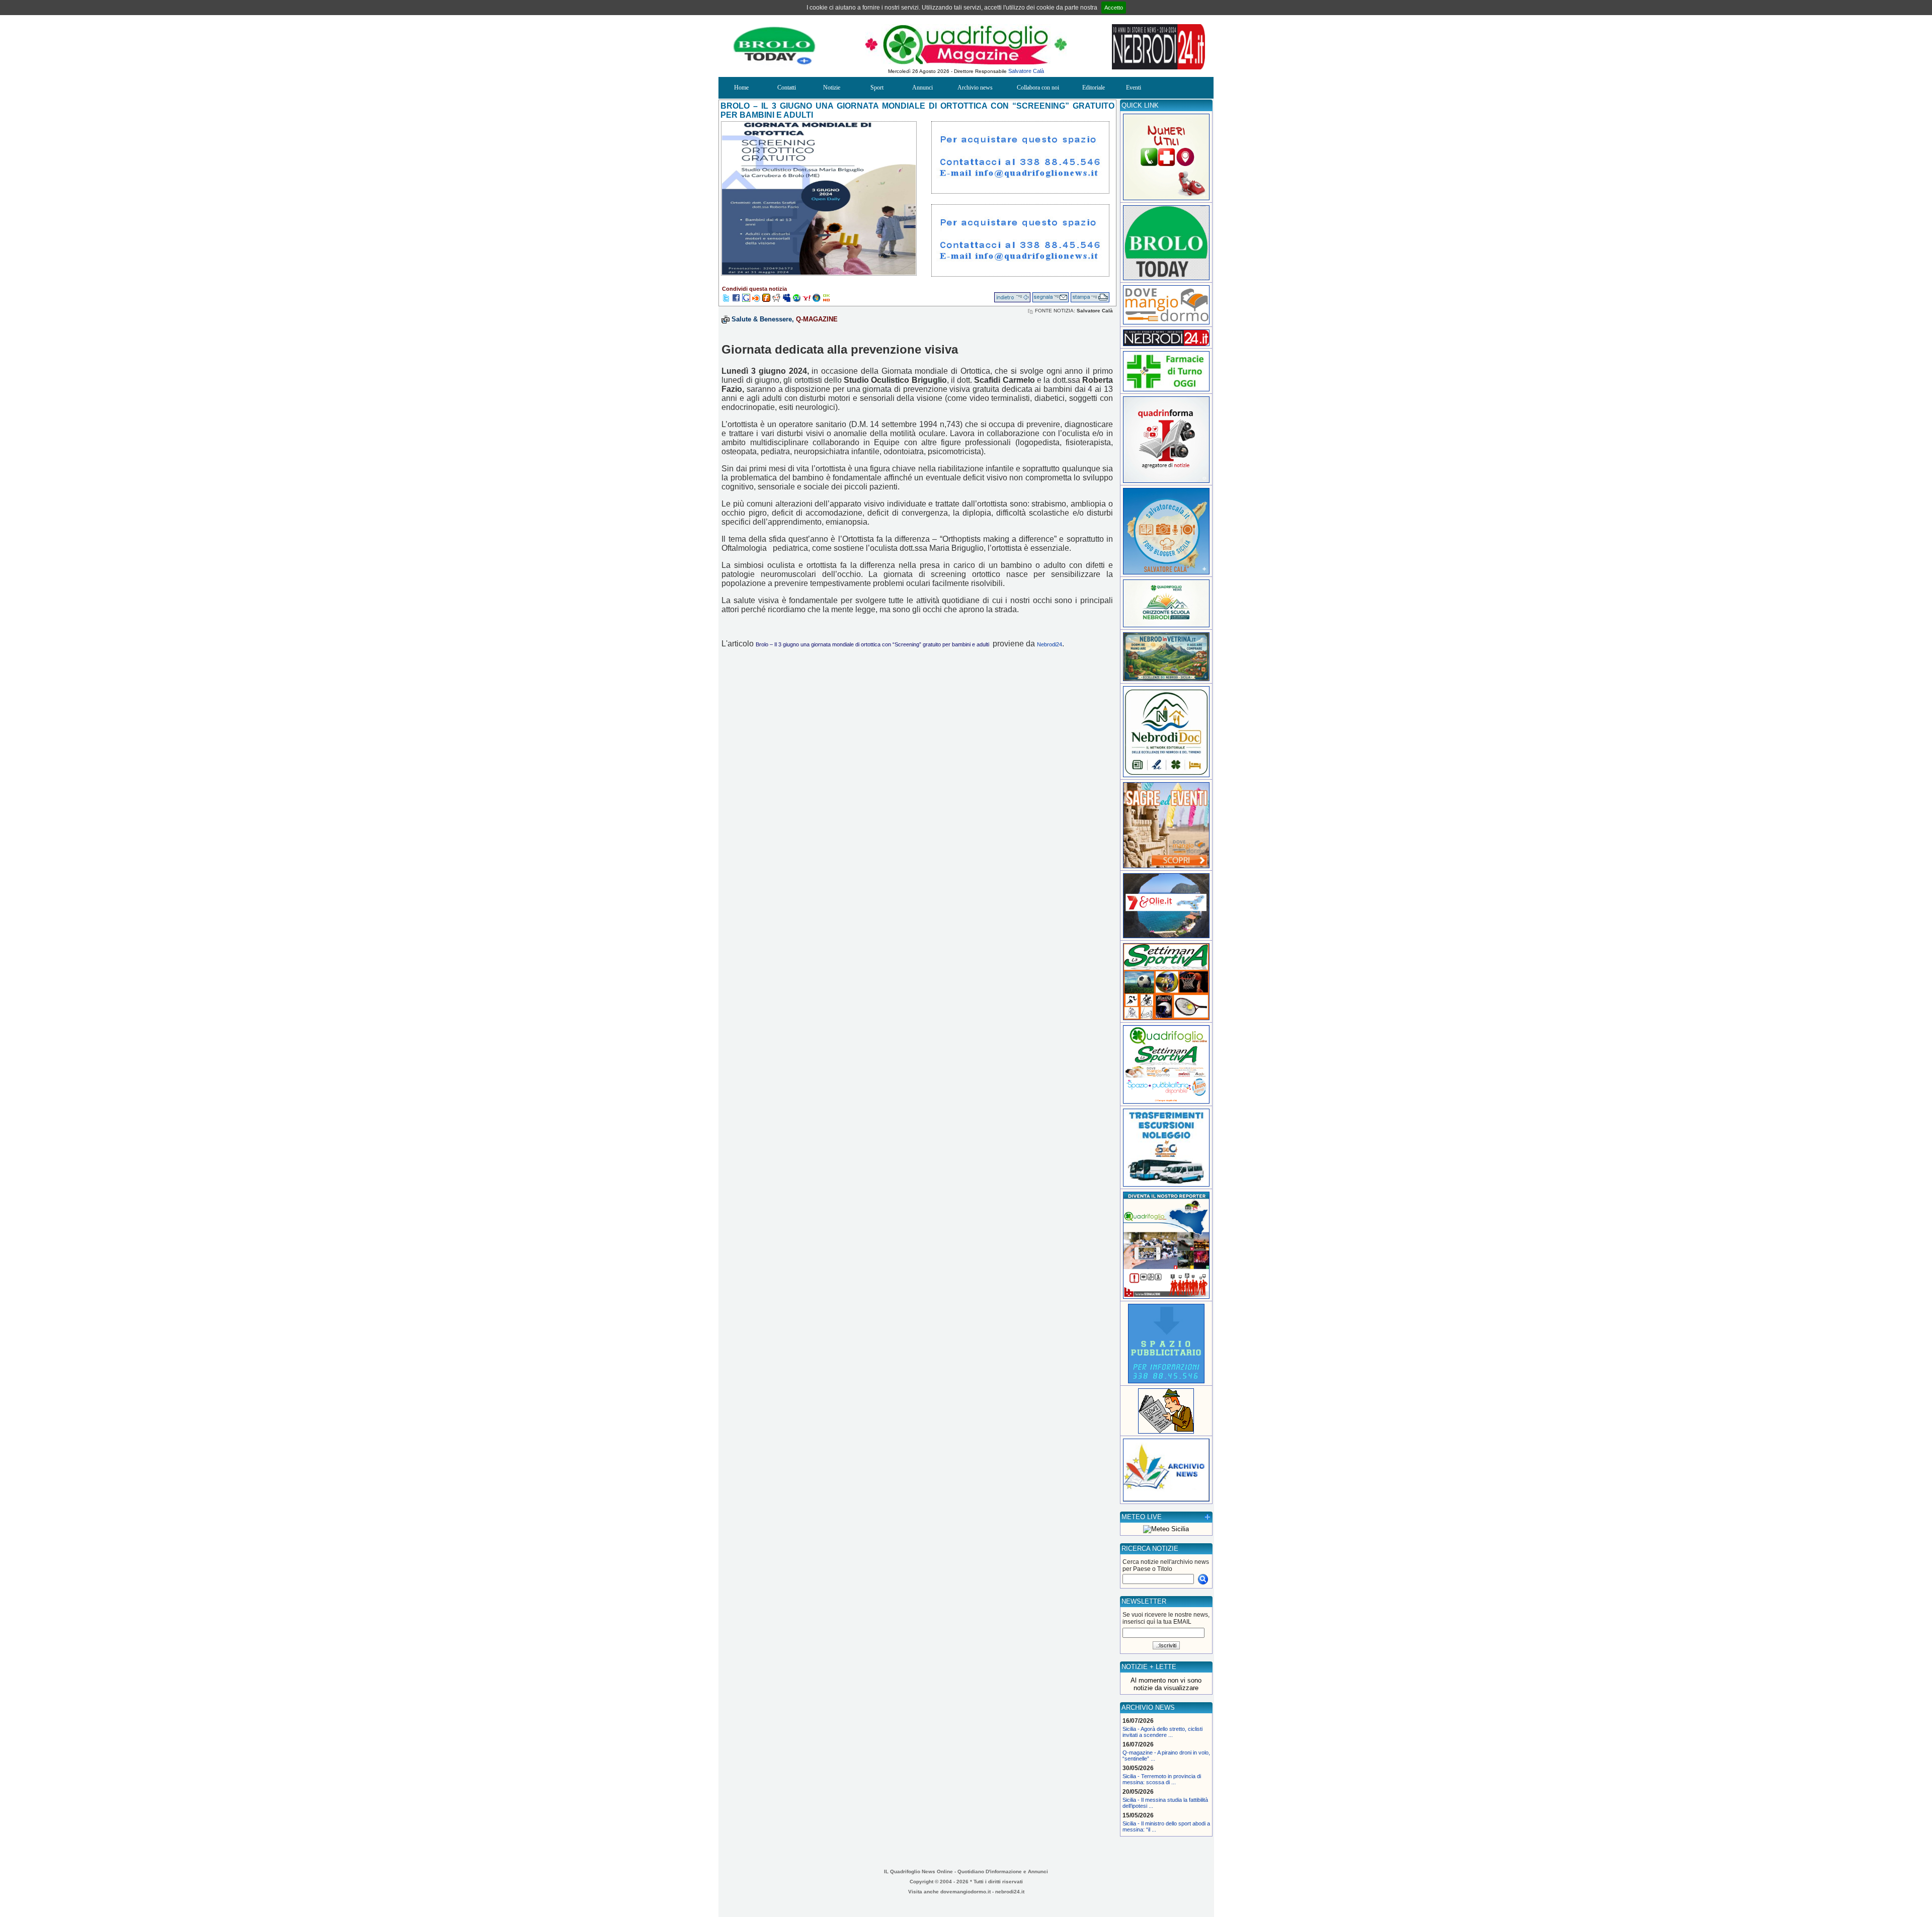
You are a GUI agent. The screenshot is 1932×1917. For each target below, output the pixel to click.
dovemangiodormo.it (965, 1892)
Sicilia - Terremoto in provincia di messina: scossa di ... (1162, 1779)
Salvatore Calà (1026, 71)
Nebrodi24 (1050, 644)
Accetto (1114, 8)
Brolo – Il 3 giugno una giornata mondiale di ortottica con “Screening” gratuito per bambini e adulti (873, 644)
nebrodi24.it (1010, 1892)
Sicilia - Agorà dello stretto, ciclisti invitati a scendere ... (1162, 1732)
